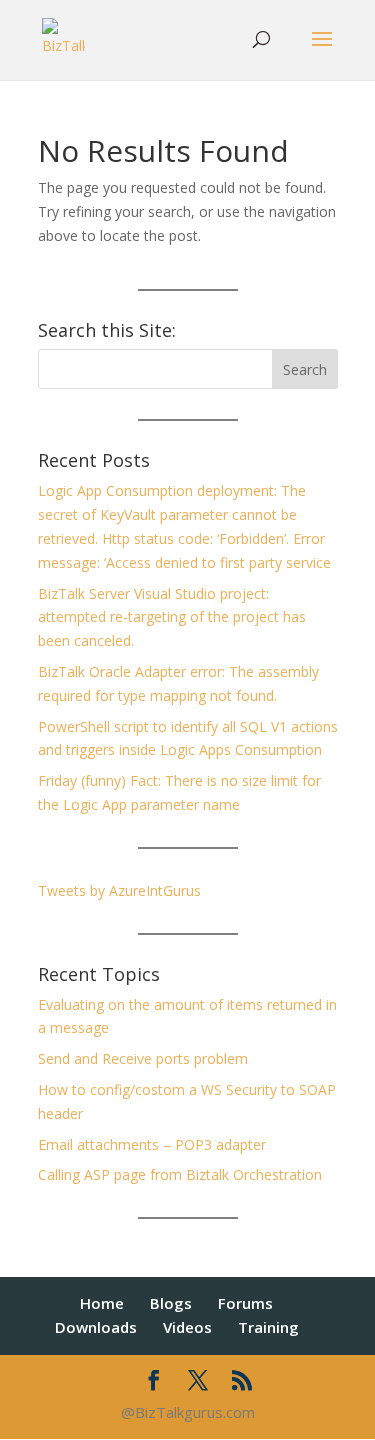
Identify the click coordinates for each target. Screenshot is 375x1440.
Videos (187, 1327)
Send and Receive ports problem (143, 1058)
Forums (245, 1303)
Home (102, 1303)
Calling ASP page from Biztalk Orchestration (180, 1174)
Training (268, 1327)
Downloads (96, 1327)
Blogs (171, 1303)
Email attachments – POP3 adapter (152, 1144)
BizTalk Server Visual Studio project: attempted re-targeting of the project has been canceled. (172, 617)
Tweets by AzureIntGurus (119, 890)
